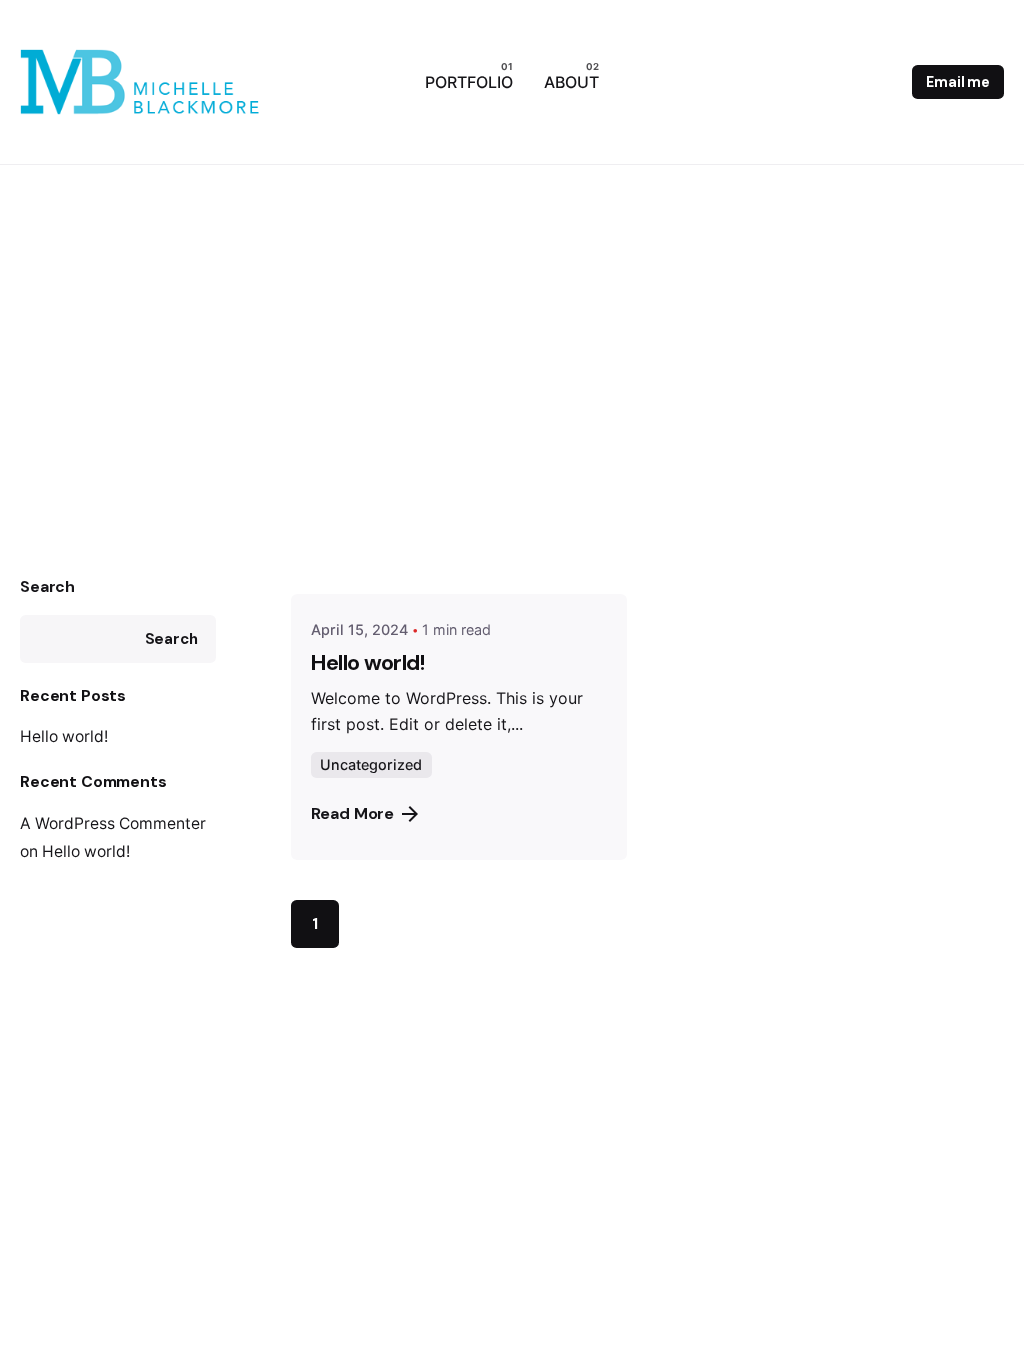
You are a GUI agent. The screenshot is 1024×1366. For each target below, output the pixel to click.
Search (47, 586)
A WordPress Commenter (113, 823)
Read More (353, 813)
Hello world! (64, 736)
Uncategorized (371, 764)
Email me (958, 82)
